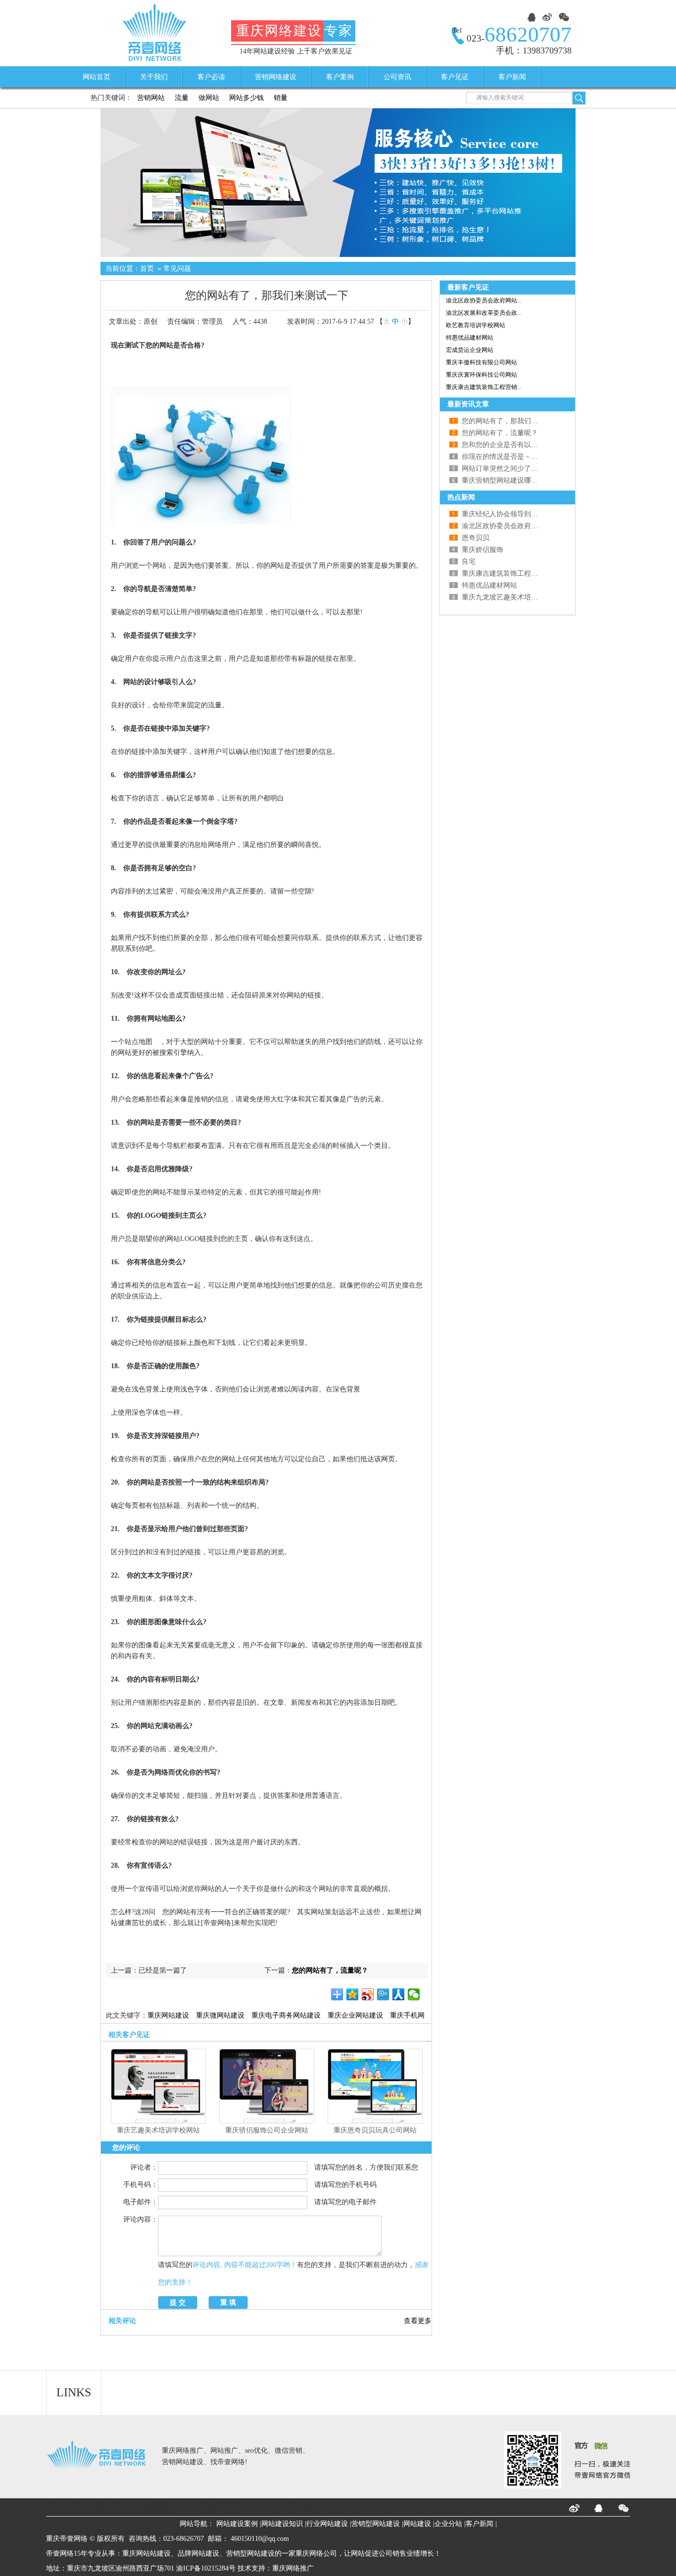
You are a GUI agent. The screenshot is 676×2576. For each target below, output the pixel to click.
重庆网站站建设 (146, 2553)
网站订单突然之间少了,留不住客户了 (518, 469)
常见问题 (177, 269)
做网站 (209, 98)
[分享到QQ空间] (353, 1994)
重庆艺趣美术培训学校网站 (158, 2130)
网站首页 (97, 77)
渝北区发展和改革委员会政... (484, 313)
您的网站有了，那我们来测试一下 (514, 421)
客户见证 (455, 77)
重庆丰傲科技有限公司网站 (482, 362)
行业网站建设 (327, 2524)
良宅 (469, 562)
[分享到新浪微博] (368, 1994)
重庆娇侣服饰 (483, 550)
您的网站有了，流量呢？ (330, 1970)
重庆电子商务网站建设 (286, 2015)
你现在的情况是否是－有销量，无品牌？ (524, 457)
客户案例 (340, 77)
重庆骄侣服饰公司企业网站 (267, 2130)
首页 (147, 269)
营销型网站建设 (376, 2524)
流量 (182, 98)
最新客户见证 (468, 287)
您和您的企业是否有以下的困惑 (510, 445)
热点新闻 (461, 497)
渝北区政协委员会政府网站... (484, 300)
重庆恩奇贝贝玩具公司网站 (375, 2130)
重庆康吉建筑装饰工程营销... (484, 387)
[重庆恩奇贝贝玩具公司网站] (375, 2121)
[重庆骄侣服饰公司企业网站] (267, 2121)
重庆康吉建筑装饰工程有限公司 (510, 573)
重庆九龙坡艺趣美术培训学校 (507, 597)
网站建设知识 (282, 2524)
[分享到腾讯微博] (383, 1994)
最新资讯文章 (468, 404)
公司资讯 (397, 77)
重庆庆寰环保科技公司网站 (482, 375)
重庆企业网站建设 (355, 2015)
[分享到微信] (414, 1994)
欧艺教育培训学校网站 (476, 325)
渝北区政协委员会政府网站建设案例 (517, 526)
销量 (281, 98)
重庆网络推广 (293, 2568)
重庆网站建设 (168, 2015)
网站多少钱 (246, 98)
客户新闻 (512, 77)
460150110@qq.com (260, 2539)
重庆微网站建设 (220, 2015)
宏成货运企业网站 (470, 350)
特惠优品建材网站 (470, 338)
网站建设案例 (237, 2524)
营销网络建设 (276, 77)
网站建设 (417, 2524)
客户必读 (211, 77)
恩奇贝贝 (476, 538)
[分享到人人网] (399, 1994)
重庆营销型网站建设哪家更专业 (510, 480)
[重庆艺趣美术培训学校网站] (158, 2121)
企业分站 (448, 2524)
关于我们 (154, 77)
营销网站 (151, 98)
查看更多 (418, 2321)
